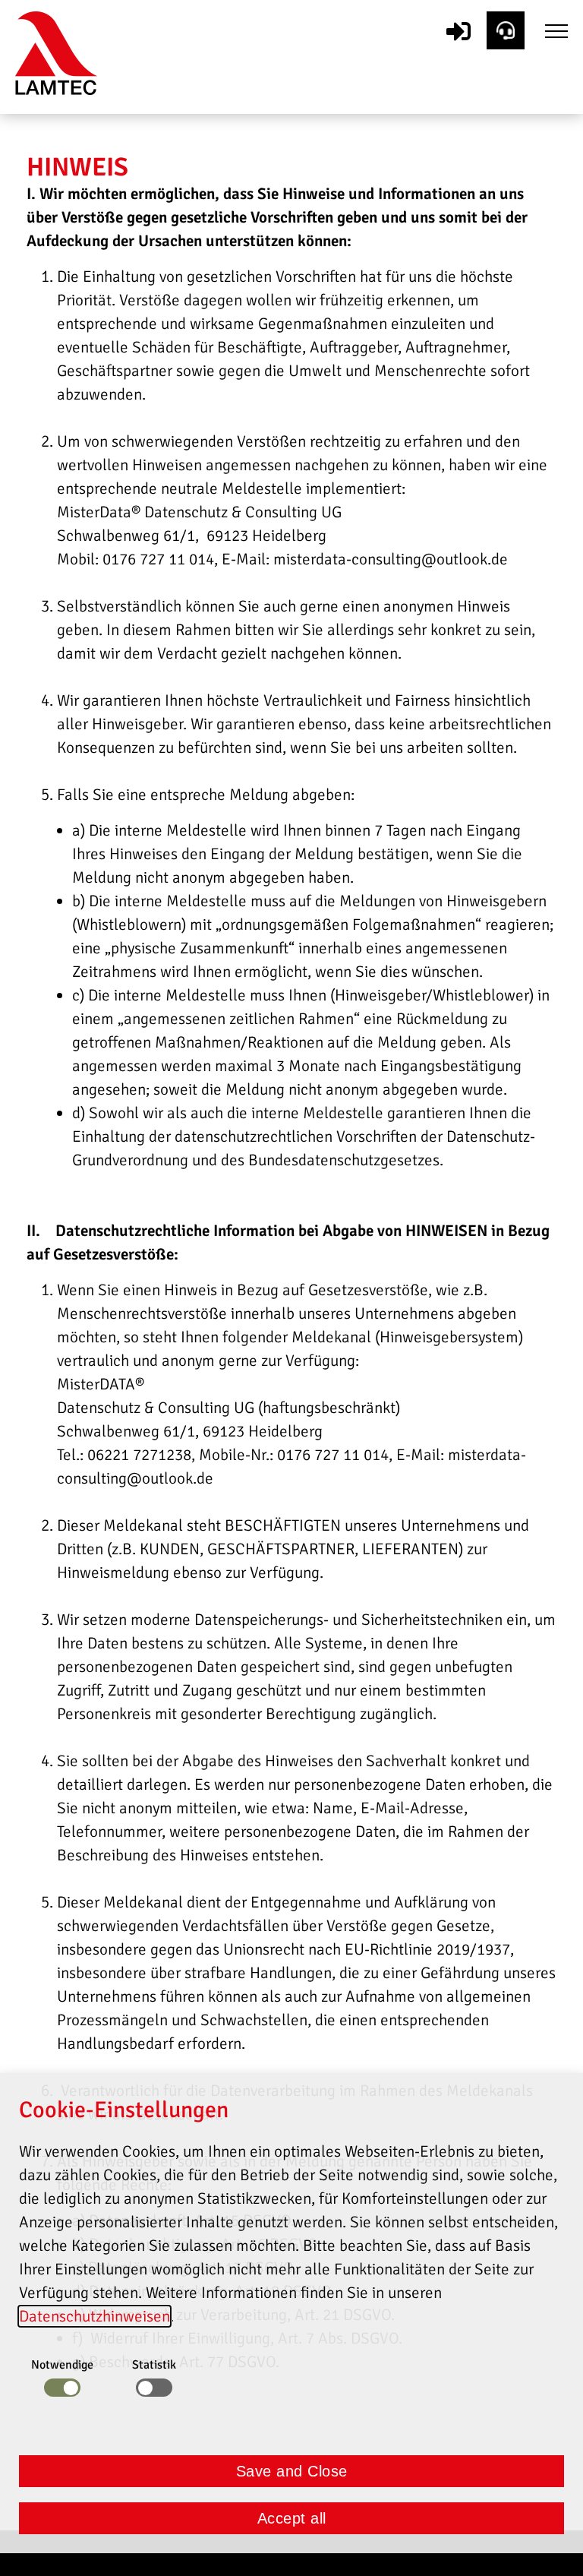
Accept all (292, 2518)
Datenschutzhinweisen (95, 2316)
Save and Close (292, 2471)
